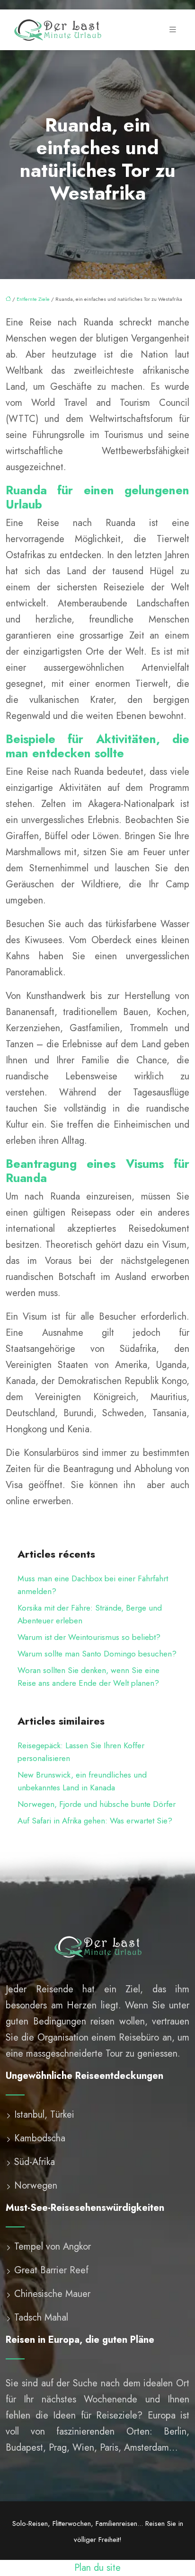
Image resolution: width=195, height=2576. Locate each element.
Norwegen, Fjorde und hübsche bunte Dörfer (97, 1804)
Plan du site (97, 2568)
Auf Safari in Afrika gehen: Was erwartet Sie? (95, 1821)
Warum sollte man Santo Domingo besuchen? (97, 1654)
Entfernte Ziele (33, 299)
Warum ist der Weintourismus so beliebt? (89, 1637)
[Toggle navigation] (173, 30)
